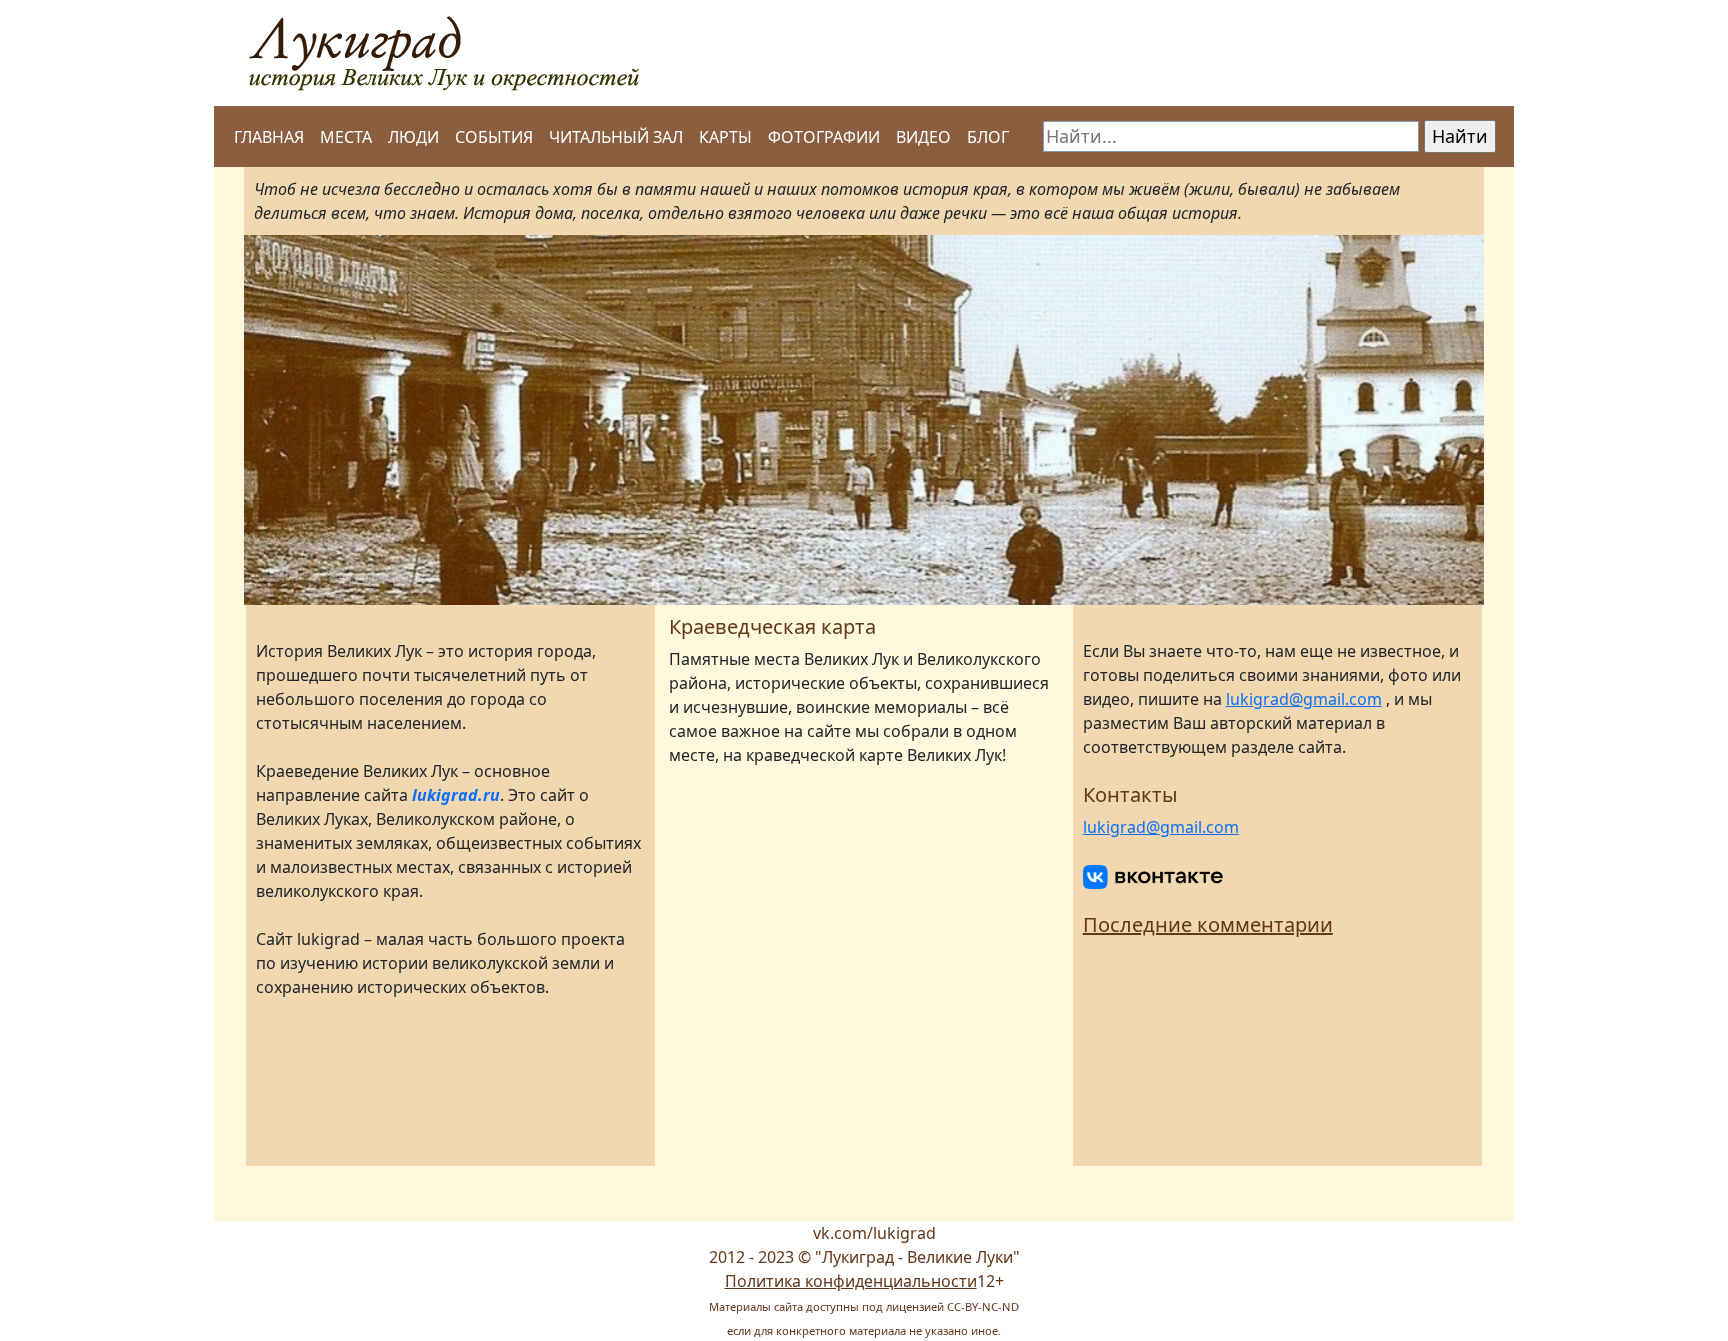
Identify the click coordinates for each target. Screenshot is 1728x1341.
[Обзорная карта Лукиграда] (863, 960)
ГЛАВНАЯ (269, 137)
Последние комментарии (1208, 924)
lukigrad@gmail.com (1304, 699)
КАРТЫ (725, 137)
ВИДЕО (923, 137)
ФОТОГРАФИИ (824, 137)
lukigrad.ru (456, 795)
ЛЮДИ (413, 137)
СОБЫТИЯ (494, 137)
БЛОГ (988, 137)
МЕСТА (346, 137)
